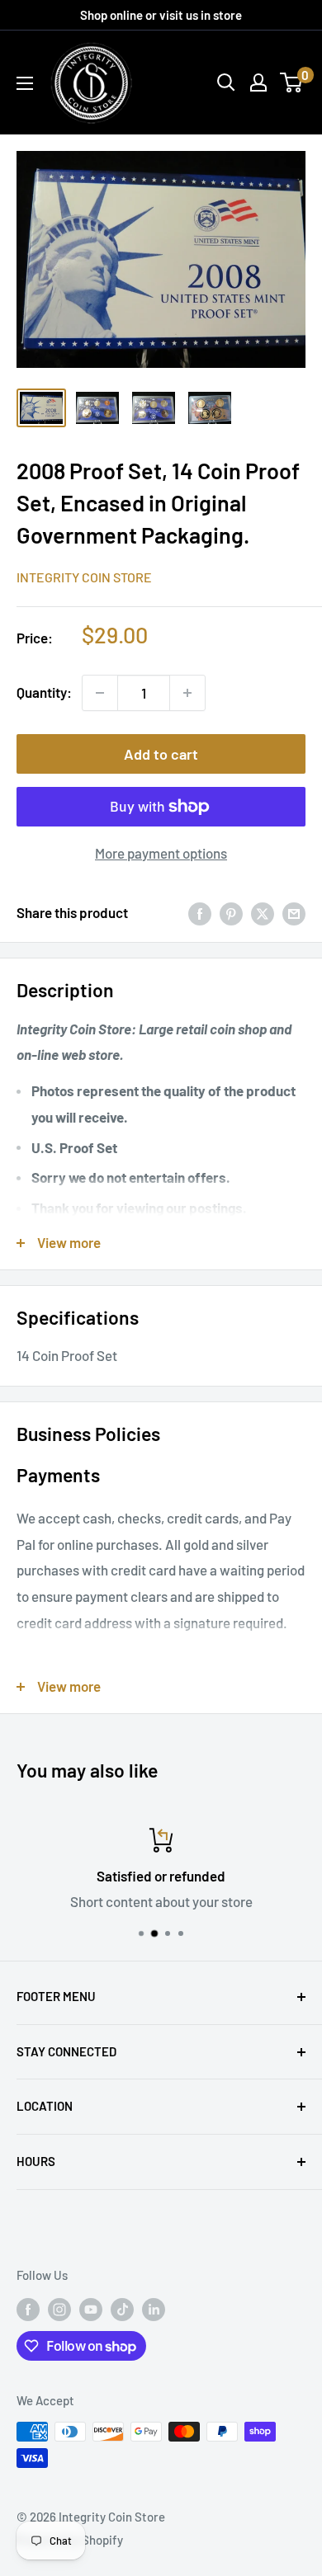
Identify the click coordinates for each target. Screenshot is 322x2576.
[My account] (258, 82)
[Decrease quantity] (100, 693)
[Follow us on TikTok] (122, 2309)
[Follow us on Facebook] (28, 2309)
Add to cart (161, 754)
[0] (292, 82)
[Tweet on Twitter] (263, 913)
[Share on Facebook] (200, 913)
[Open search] (226, 82)
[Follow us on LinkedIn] (154, 2309)
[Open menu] (25, 83)
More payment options (161, 853)
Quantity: (44, 692)
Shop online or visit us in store (161, 15)
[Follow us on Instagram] (59, 2309)
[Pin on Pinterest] (231, 913)
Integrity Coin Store (84, 577)
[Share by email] (294, 913)
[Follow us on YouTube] (91, 2309)
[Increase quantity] (187, 693)
